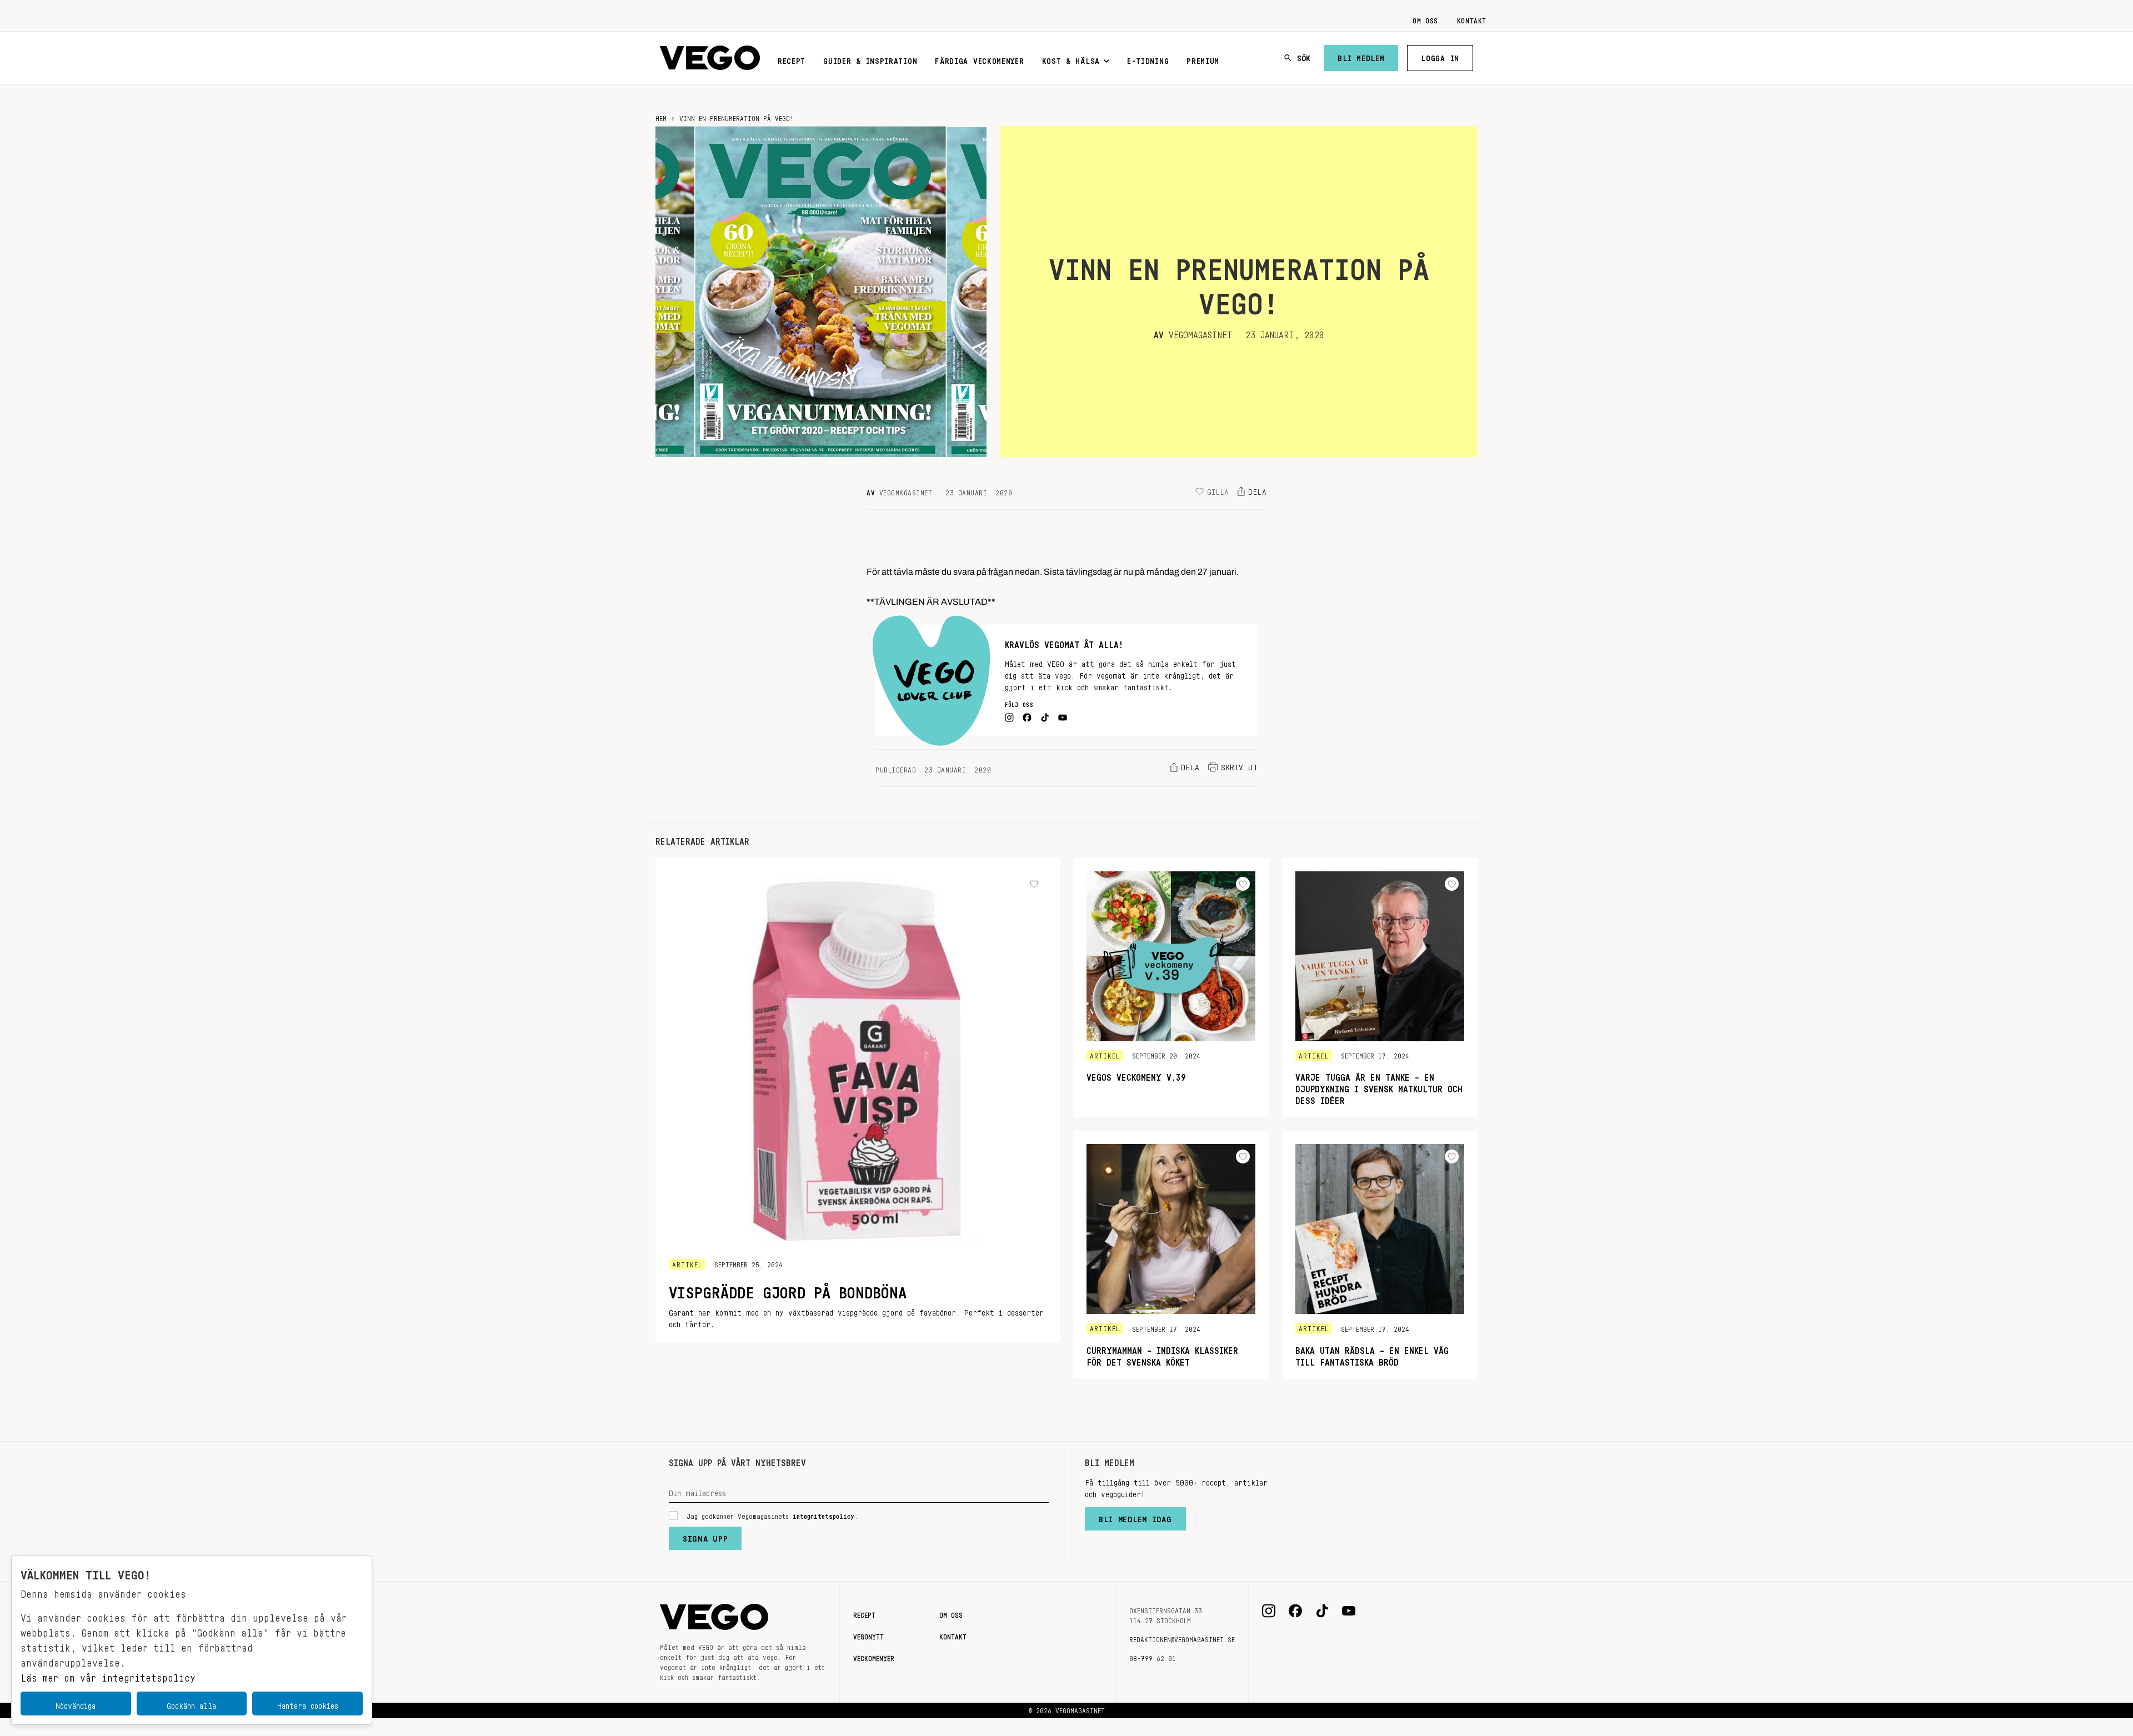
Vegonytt (868, 1635)
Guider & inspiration (870, 59)
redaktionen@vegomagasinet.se (1182, 1638)
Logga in (1440, 56)
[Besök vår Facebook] (1295, 1611)
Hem (661, 117)
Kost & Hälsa (1071, 59)
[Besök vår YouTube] (1349, 1611)
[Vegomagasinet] (710, 58)
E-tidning (1148, 59)
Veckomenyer (874, 1657)
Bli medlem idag (1135, 1517)
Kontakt (1472, 19)
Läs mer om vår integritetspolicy (108, 1675)
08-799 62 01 (1153, 1657)
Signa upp (705, 1536)
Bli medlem (1361, 56)
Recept (792, 59)
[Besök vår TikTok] (1322, 1611)
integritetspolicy (823, 1514)
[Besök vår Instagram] (1269, 1611)
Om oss (1425, 19)
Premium (1203, 59)
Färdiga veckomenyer (979, 59)
